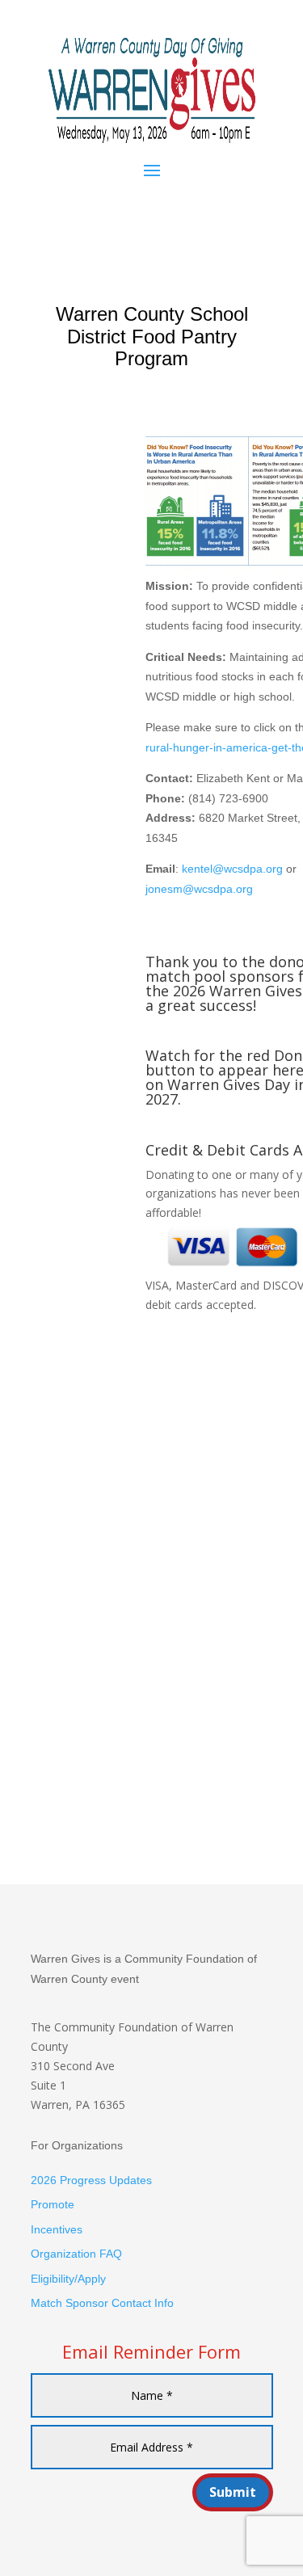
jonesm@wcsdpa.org (199, 889)
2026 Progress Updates (91, 2180)
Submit (233, 2492)
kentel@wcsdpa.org (232, 869)
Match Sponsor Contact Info (102, 2303)
